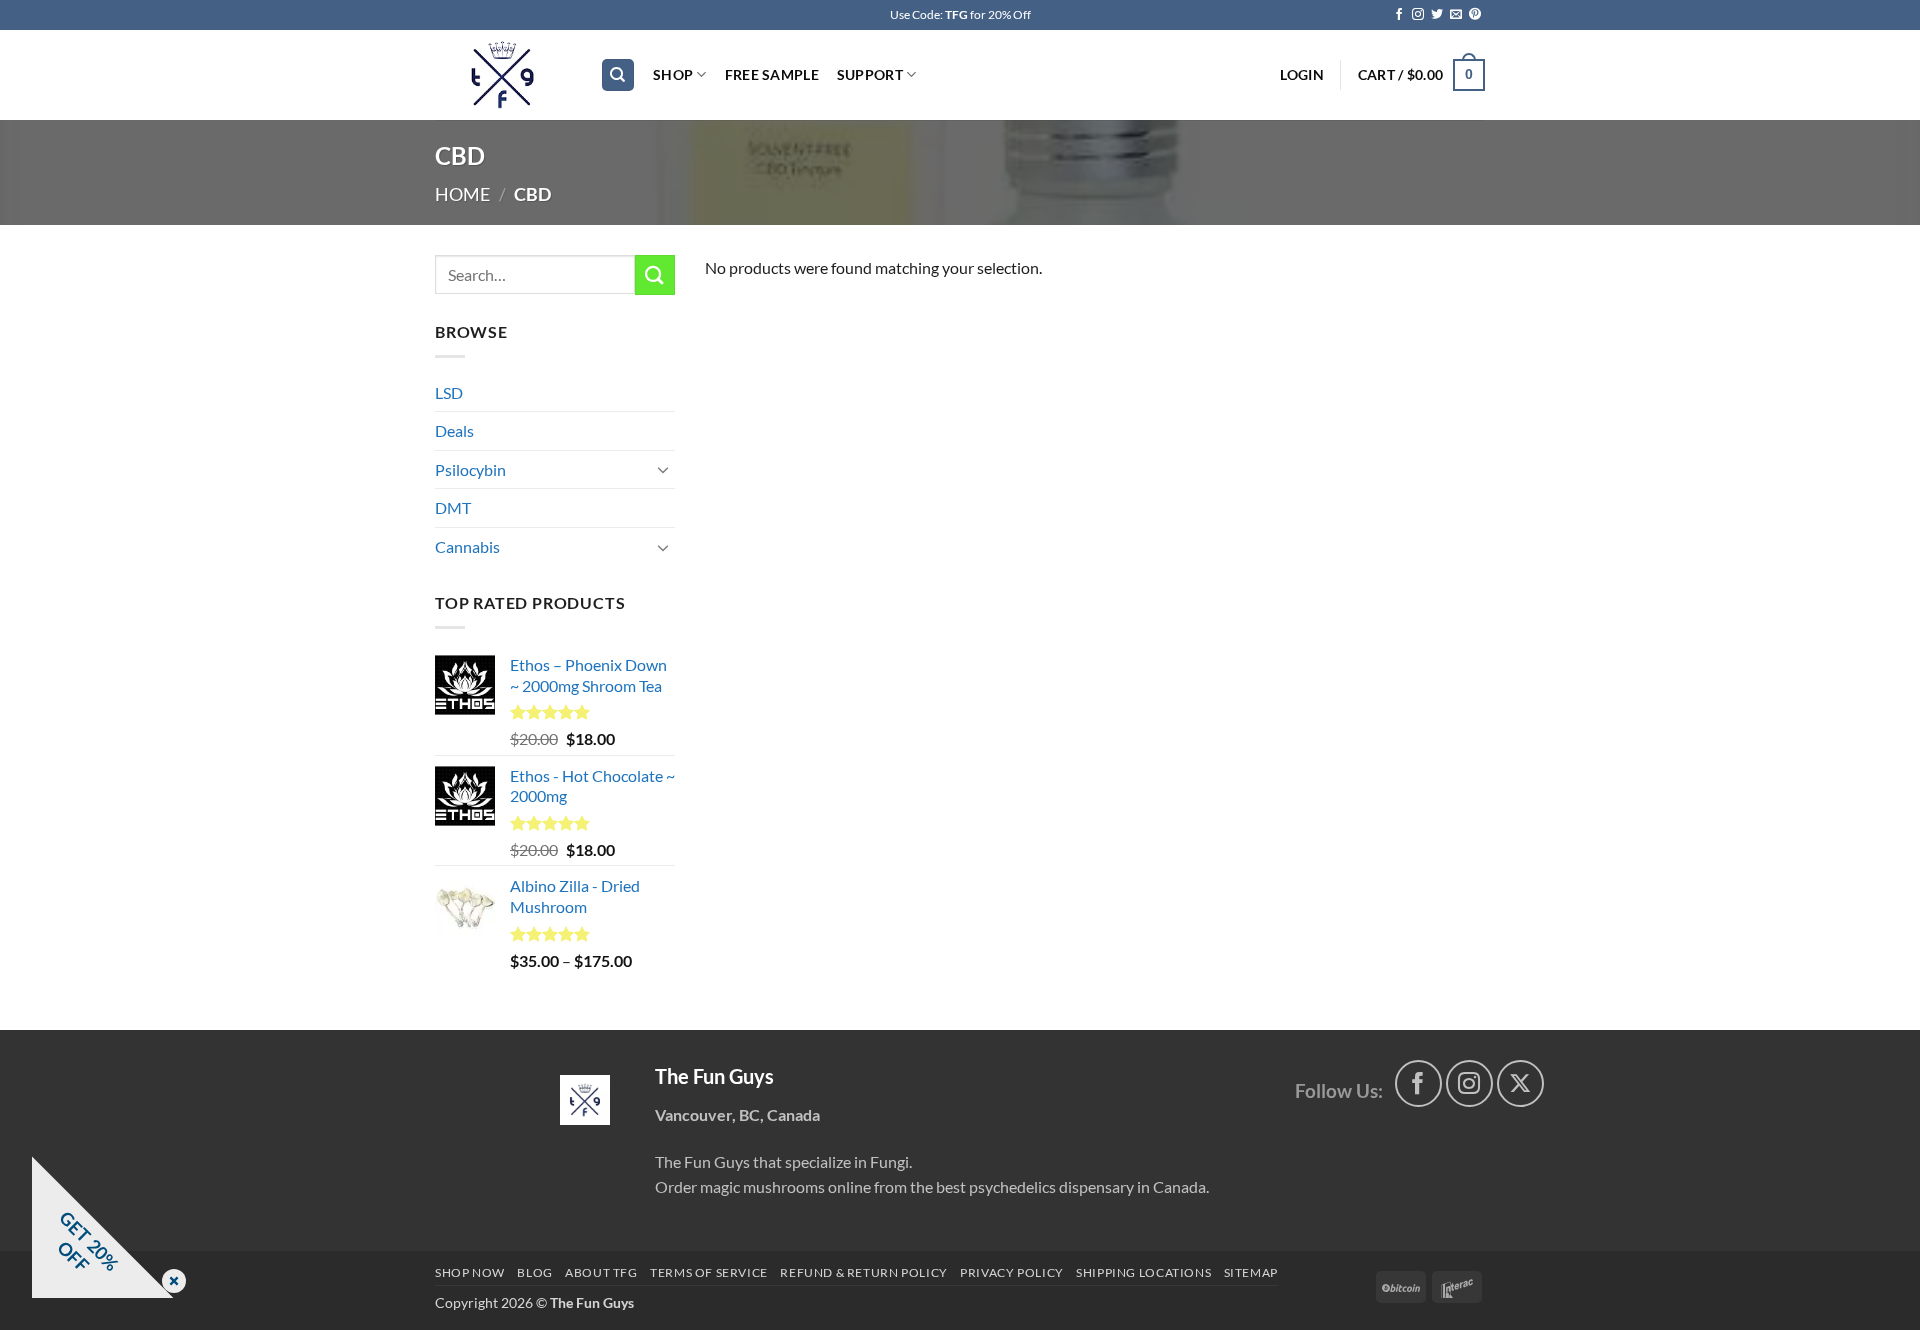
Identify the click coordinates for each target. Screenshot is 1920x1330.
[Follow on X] (1520, 1083)
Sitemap (1251, 1272)
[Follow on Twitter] (1437, 15)
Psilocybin (470, 469)
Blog (534, 1272)
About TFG (601, 1272)
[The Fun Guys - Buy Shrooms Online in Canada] (502, 75)
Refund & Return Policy (863, 1272)
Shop (673, 74)
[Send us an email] (1456, 15)
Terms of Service (709, 1272)
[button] (1301, 75)
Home (462, 194)
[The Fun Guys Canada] (585, 1100)
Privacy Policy (1012, 1272)
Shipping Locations (1143, 1272)
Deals (454, 430)
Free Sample (772, 74)
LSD (449, 392)
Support (870, 74)
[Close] (170, 1282)
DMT (453, 507)
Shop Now (470, 1272)
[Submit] (655, 274)
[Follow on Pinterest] (1475, 15)
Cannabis (467, 546)
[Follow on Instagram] (1418, 15)
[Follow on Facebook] (1399, 15)
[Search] (618, 75)
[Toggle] (663, 469)
